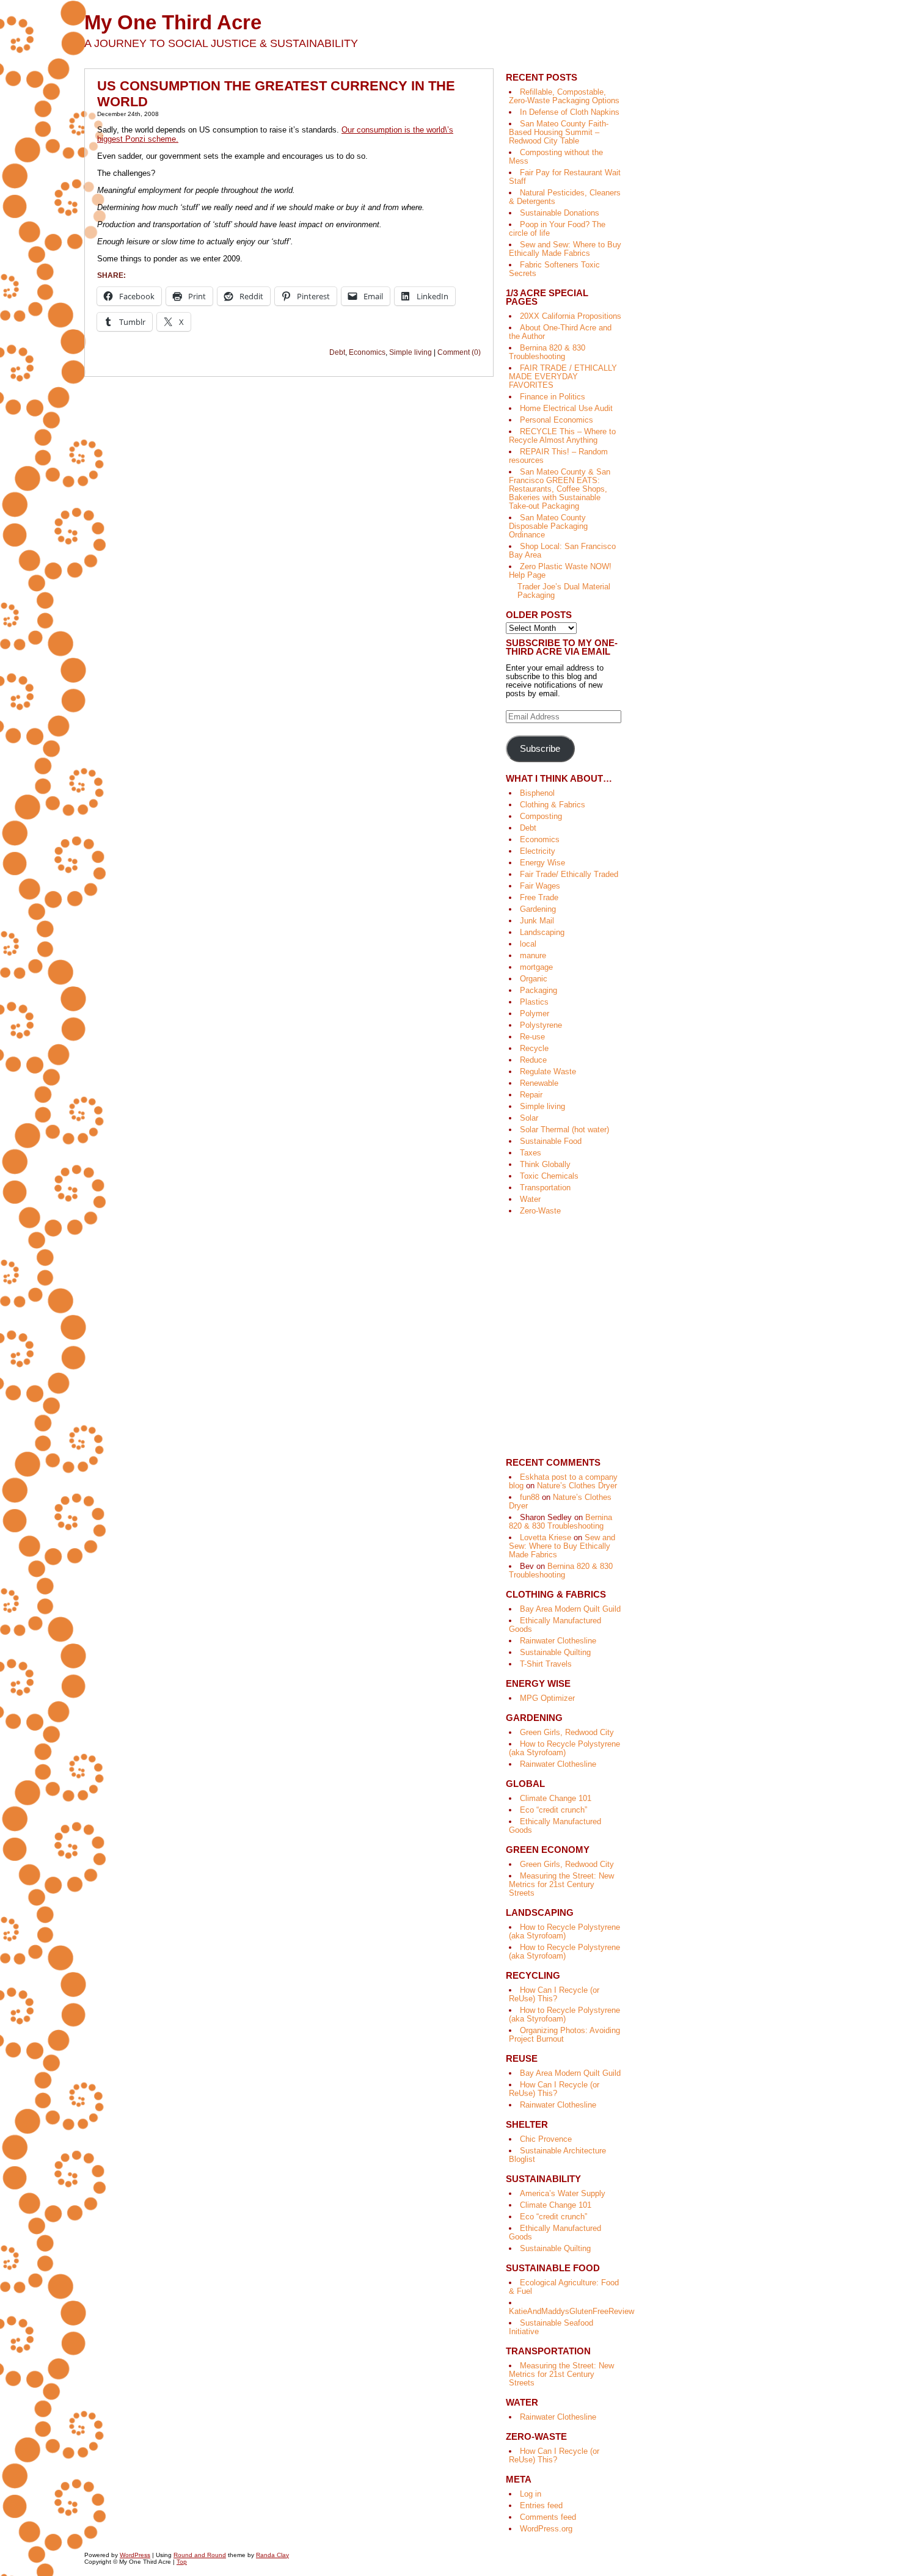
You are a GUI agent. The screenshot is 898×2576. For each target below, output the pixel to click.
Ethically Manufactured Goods (555, 1625)
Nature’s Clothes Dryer (577, 1486)
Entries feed (541, 2505)
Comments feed (548, 2517)
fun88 (530, 1497)
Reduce (533, 1060)
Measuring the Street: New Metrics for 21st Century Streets (561, 1884)
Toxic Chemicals (549, 1176)
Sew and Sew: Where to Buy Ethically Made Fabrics (565, 249)
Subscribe (540, 749)
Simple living (411, 352)
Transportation (545, 1188)
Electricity (538, 851)
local (528, 944)
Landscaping (542, 932)
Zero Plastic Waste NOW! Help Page (560, 571)
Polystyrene (541, 1025)
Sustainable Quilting (555, 1652)
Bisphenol (537, 793)
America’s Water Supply (563, 2193)
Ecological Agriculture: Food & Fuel (564, 2287)
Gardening (538, 909)
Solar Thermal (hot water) (564, 1130)
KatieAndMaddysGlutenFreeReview (571, 2311)
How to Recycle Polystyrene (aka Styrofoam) (564, 1748)
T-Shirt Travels (546, 1664)
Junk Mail (537, 921)
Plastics (534, 1002)
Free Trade (539, 897)
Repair (531, 1095)
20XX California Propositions (571, 316)
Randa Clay (272, 2555)
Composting (541, 816)
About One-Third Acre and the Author (560, 332)
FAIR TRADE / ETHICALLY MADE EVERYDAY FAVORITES (563, 377)
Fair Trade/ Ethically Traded (569, 874)
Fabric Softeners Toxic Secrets (554, 269)
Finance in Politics (553, 397)
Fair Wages (540, 886)
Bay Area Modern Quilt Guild (570, 1609)
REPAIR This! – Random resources (558, 456)
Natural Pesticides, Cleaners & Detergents (565, 197)
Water (530, 1199)
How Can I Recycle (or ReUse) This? (554, 1994)
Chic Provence (546, 2139)
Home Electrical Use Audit (566, 408)
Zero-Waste (540, 1211)
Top (182, 2562)
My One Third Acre (173, 22)
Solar (529, 1118)
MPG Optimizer (547, 1698)
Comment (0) (459, 352)
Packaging (538, 990)
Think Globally (545, 1164)
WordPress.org (546, 2529)
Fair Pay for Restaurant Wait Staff (565, 177)
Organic (534, 979)
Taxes (531, 1153)
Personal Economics (557, 420)
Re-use (532, 1037)
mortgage (536, 967)
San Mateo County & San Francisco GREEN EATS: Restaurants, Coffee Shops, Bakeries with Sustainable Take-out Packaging (560, 489)
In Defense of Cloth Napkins (570, 112)
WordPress (135, 2555)
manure (533, 955)
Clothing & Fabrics (553, 805)
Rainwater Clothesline (558, 1641)
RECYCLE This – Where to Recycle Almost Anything (562, 436)
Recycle (534, 1048)
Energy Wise (542, 863)
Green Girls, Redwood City (567, 1732)
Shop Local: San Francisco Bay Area (562, 551)
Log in (531, 2494)
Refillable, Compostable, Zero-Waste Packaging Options (564, 96)
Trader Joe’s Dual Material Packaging (564, 591)
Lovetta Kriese (546, 1537)
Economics (367, 352)
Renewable (539, 1083)
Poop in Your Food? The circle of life (557, 229)
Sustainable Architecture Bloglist (557, 2155)
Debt (337, 352)
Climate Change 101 (556, 1798)
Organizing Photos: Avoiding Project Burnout (564, 2035)
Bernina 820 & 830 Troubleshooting (547, 352)
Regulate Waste (548, 1072)
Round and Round (200, 2555)
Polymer (535, 1013)
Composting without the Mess (556, 157)
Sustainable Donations (560, 213)
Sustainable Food (551, 1141)
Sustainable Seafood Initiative (551, 2327)
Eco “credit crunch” (553, 1810)
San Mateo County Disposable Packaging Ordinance (548, 526)
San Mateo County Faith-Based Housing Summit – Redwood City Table (559, 132)
